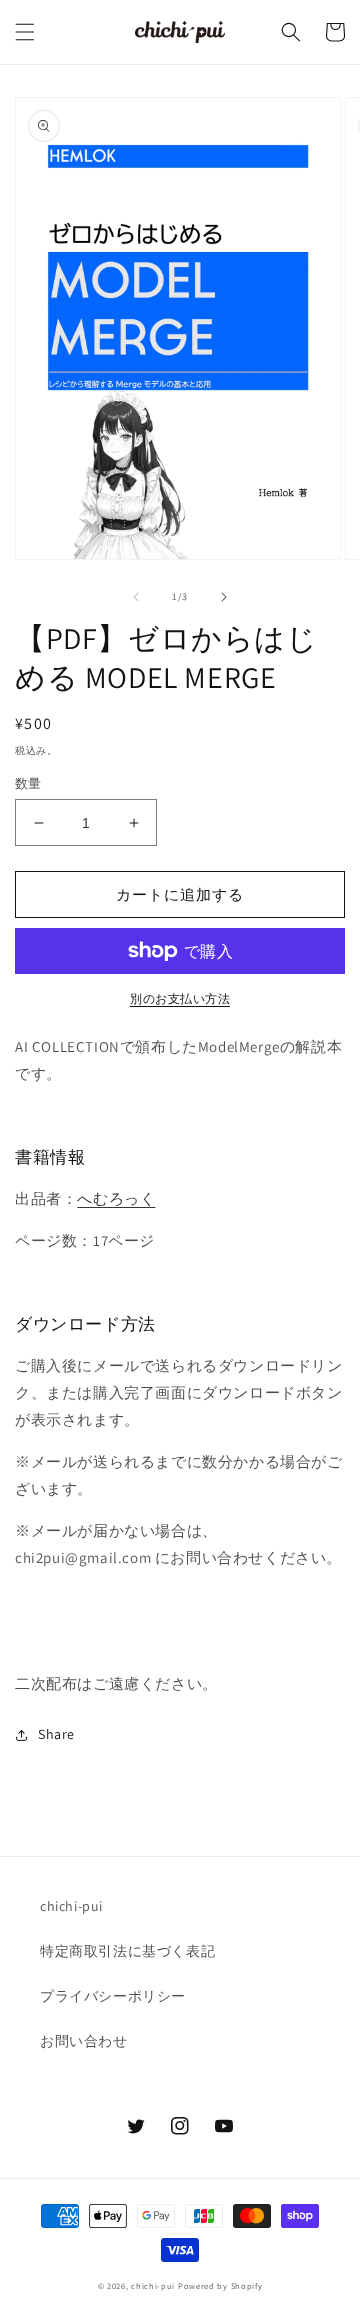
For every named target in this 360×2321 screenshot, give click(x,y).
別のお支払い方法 (180, 998)
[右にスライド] (224, 597)
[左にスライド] (136, 597)
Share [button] (56, 1734)
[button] (25, 32)
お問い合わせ (84, 2041)
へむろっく (116, 1198)
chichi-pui (71, 1906)
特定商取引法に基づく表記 (127, 1951)
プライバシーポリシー (113, 1996)
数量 (28, 783)
